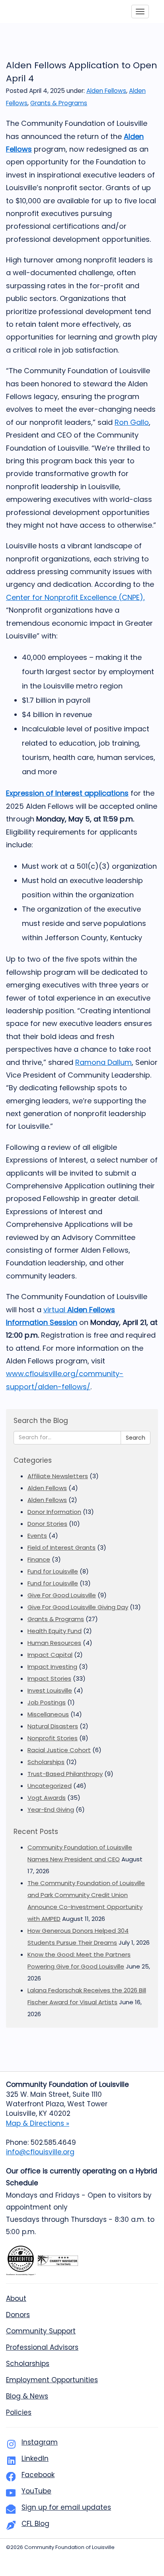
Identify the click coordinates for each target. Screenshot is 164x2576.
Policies (19, 2412)
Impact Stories (49, 1678)
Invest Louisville (50, 1690)
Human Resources (54, 1643)
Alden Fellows (106, 91)
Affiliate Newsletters (58, 1476)
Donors (18, 2315)
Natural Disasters (53, 1726)
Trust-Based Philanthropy (65, 1774)
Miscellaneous (48, 1714)
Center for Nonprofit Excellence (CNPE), (75, 597)
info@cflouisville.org (40, 2152)
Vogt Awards (47, 1798)
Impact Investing (52, 1667)
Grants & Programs (59, 103)
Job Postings (47, 1702)
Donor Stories (47, 1524)
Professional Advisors (42, 2347)
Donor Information (54, 1512)
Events (37, 1536)
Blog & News (27, 2396)
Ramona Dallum (103, 1062)
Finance (39, 1559)
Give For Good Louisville (62, 1595)
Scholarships (46, 1762)
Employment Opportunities (52, 2380)
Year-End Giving (51, 1810)
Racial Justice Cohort (59, 1750)
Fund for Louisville (53, 1571)
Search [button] (136, 1438)
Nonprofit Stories (53, 1738)
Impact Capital (50, 1655)
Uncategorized (50, 1786)
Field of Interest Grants (61, 1547)
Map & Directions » (38, 2123)
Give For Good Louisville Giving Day (78, 1607)
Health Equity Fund (55, 1631)
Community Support (41, 2331)
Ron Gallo (132, 422)
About (16, 2298)
